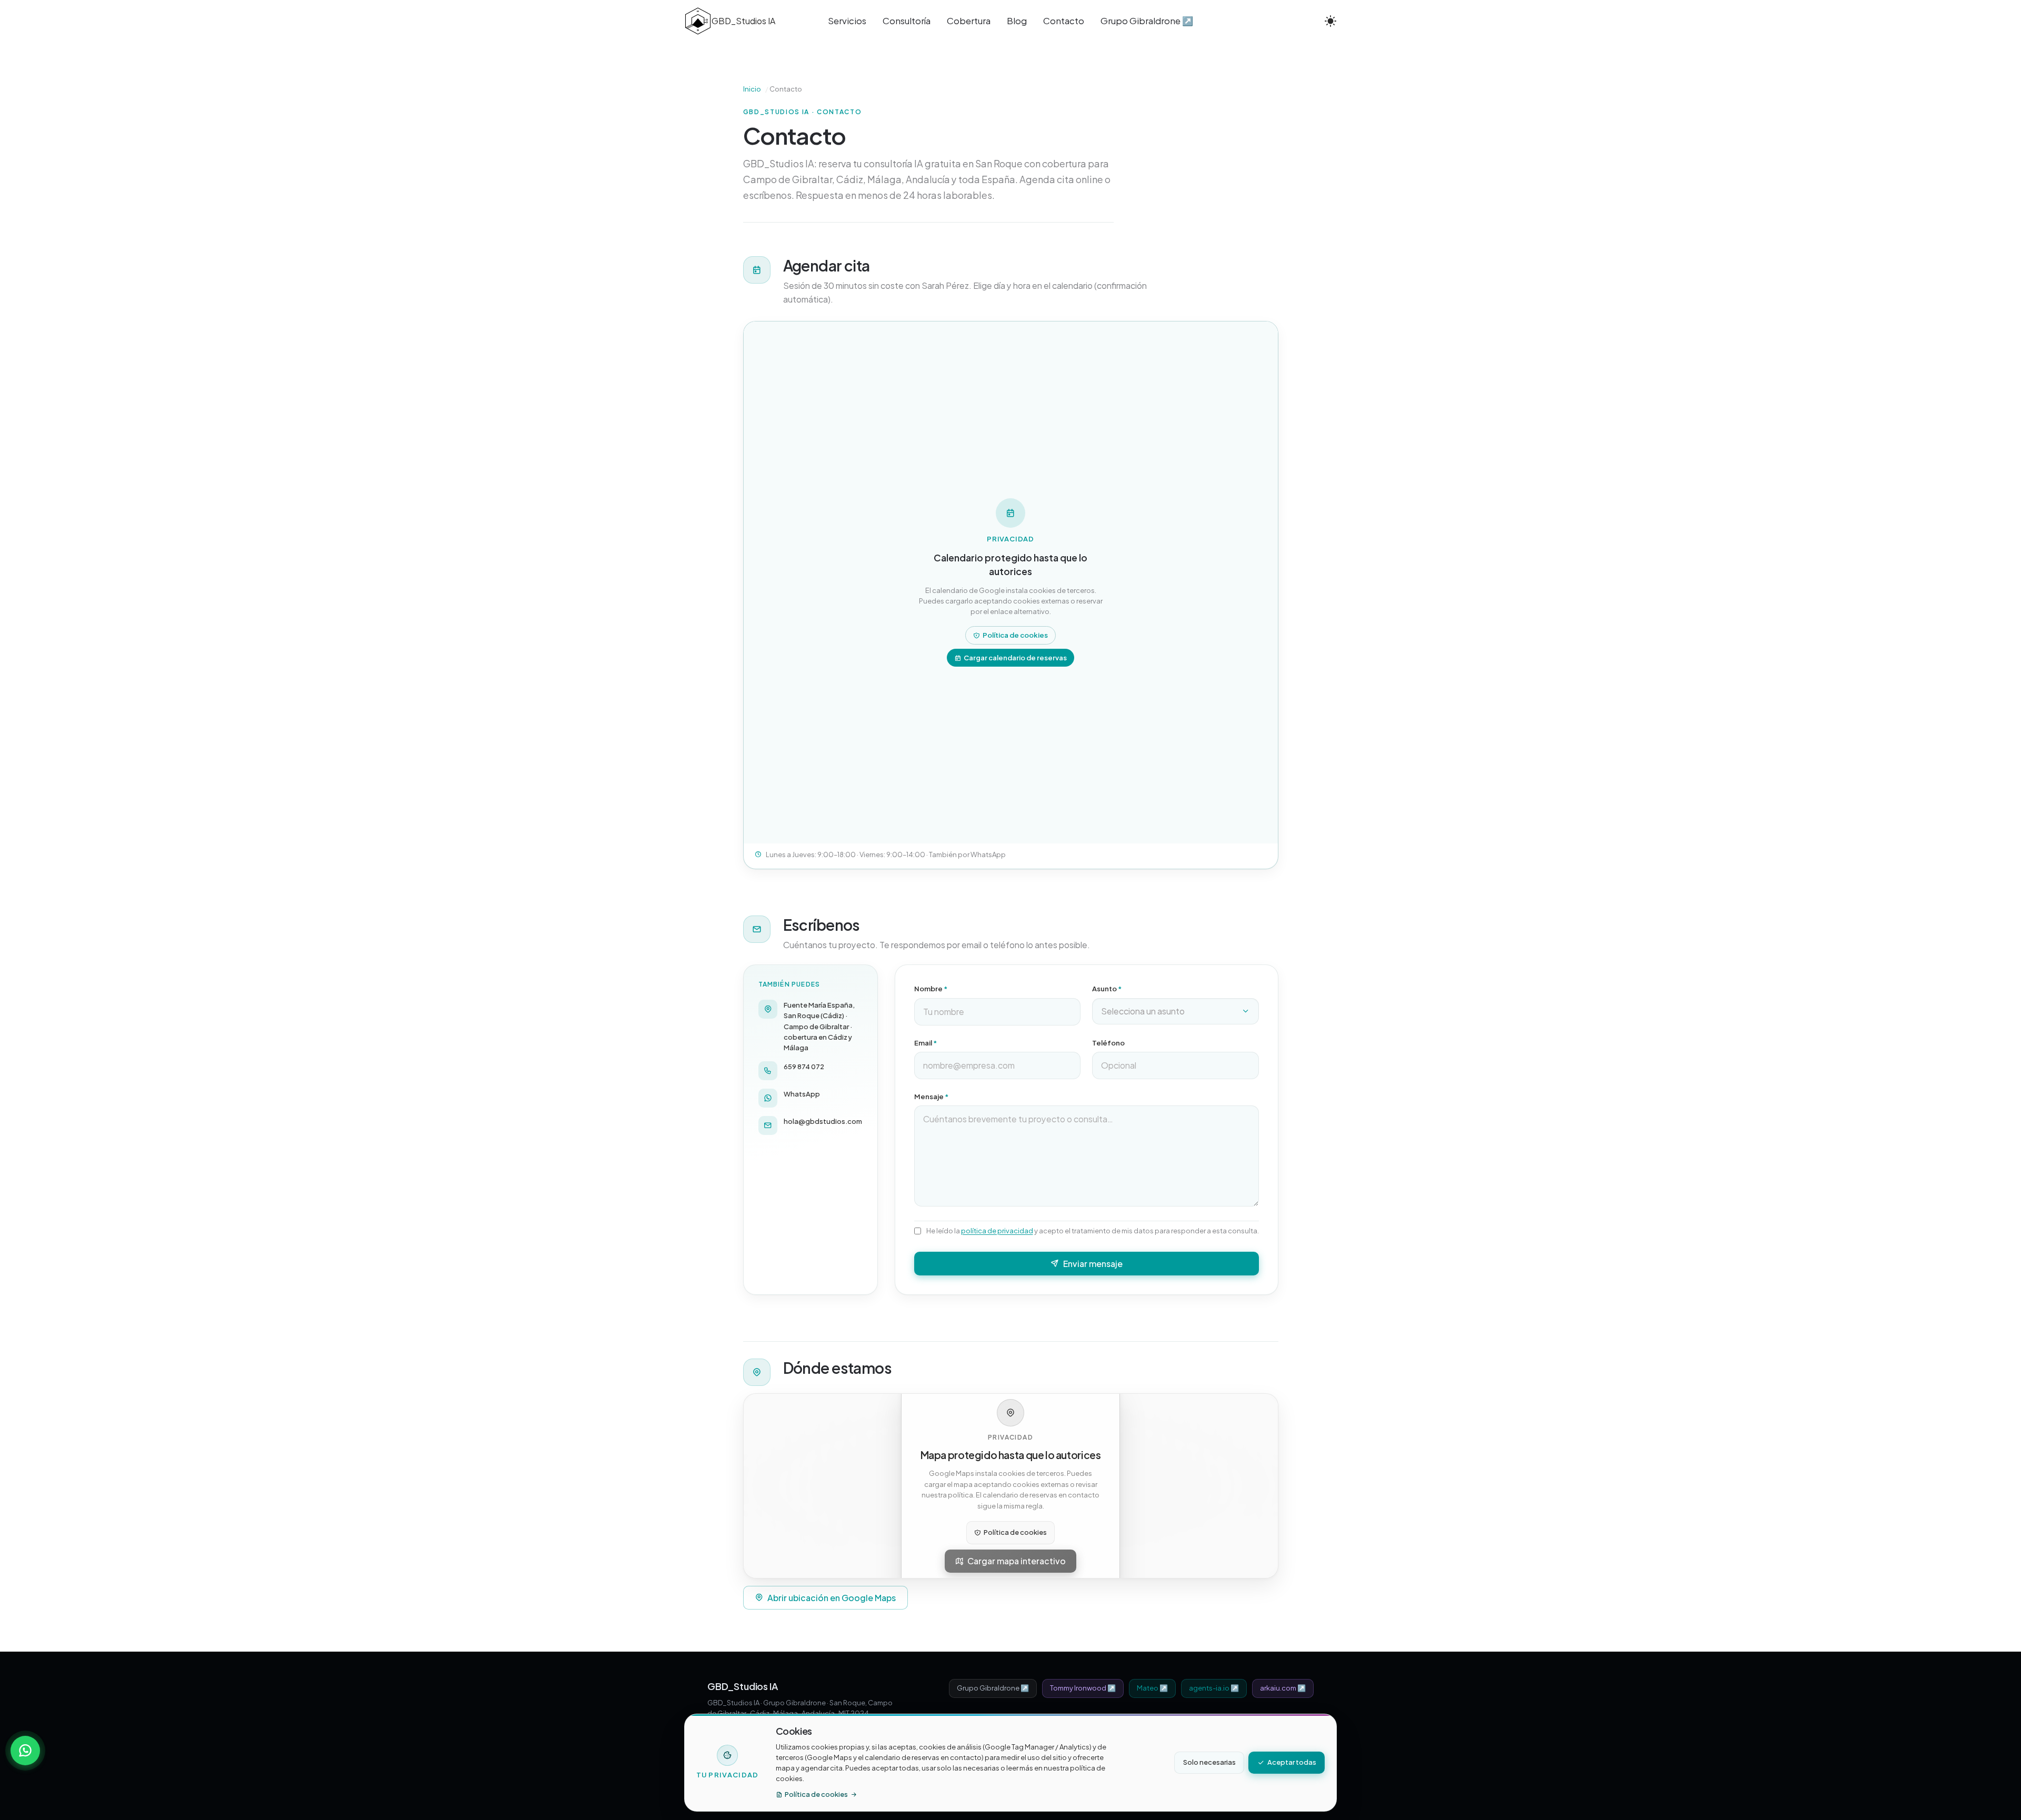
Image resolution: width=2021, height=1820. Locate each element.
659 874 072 (804, 1067)
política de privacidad (997, 1231)
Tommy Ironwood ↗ (1083, 1688)
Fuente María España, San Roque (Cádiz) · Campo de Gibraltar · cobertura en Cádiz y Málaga (819, 1026)
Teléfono (1108, 1043)
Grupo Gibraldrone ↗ (993, 1688)
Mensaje (931, 1097)
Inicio (752, 89)
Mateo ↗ (1152, 1688)
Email (926, 1043)
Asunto (1107, 989)
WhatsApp (802, 1094)
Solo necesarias (1209, 1762)
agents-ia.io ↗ (1214, 1688)
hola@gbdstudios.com (823, 1121)
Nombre (931, 989)
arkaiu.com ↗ (1283, 1688)
